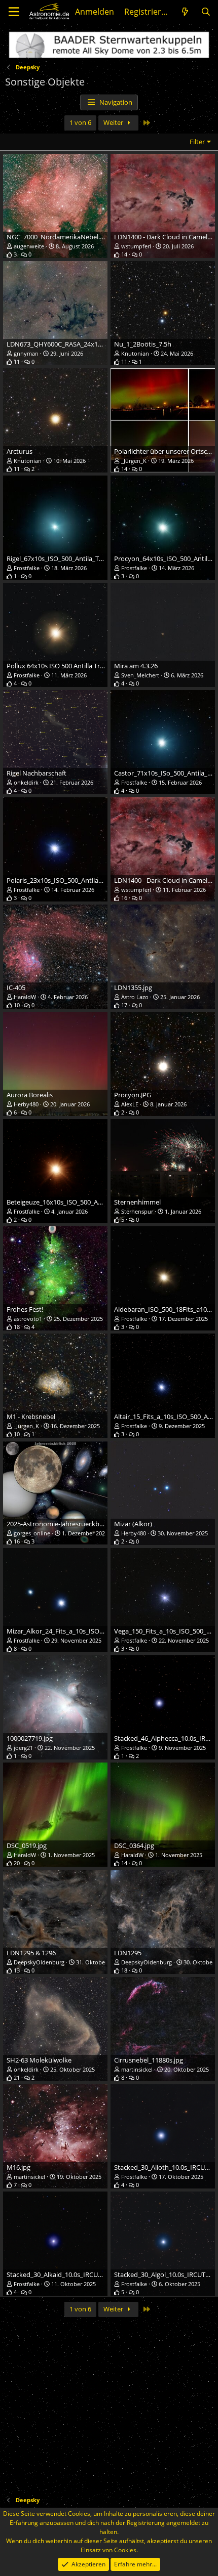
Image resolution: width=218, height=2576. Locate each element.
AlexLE (130, 1104)
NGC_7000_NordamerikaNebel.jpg (58, 237)
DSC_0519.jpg (27, 1845)
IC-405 (16, 988)
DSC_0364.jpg (134, 1845)
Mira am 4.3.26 (136, 666)
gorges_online (32, 1533)
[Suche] (206, 12)
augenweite (29, 246)
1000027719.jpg (30, 1738)
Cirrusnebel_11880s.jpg (149, 2060)
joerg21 (23, 1748)
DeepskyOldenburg (39, 1962)
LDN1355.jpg (133, 988)
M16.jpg (19, 2167)
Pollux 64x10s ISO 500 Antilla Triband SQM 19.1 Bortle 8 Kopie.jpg (104, 666)
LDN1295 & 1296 (31, 1953)
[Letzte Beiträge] (185, 12)
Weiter (114, 122)
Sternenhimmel (137, 1202)
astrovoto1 (28, 1319)
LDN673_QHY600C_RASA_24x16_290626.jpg (71, 344)
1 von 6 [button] (80, 122)
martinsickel (137, 2069)
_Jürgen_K (134, 461)
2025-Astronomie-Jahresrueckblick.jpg (63, 1524)
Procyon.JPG (133, 1095)
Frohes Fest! (25, 1309)
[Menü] (14, 12)
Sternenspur (137, 1211)
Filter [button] (197, 142)
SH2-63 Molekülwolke (39, 2060)
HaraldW (25, 997)
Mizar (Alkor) (133, 1524)
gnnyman (26, 353)
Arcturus (20, 451)
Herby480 (26, 1104)
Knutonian (135, 353)
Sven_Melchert (140, 675)
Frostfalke (27, 568)
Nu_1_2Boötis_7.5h (143, 344)
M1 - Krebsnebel (31, 1416)
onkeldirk (26, 782)
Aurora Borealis (30, 1095)
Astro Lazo (135, 997)
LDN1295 (128, 1953)
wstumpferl (136, 246)
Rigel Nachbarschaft (37, 773)
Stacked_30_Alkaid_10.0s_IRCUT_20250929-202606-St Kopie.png (101, 2274)
